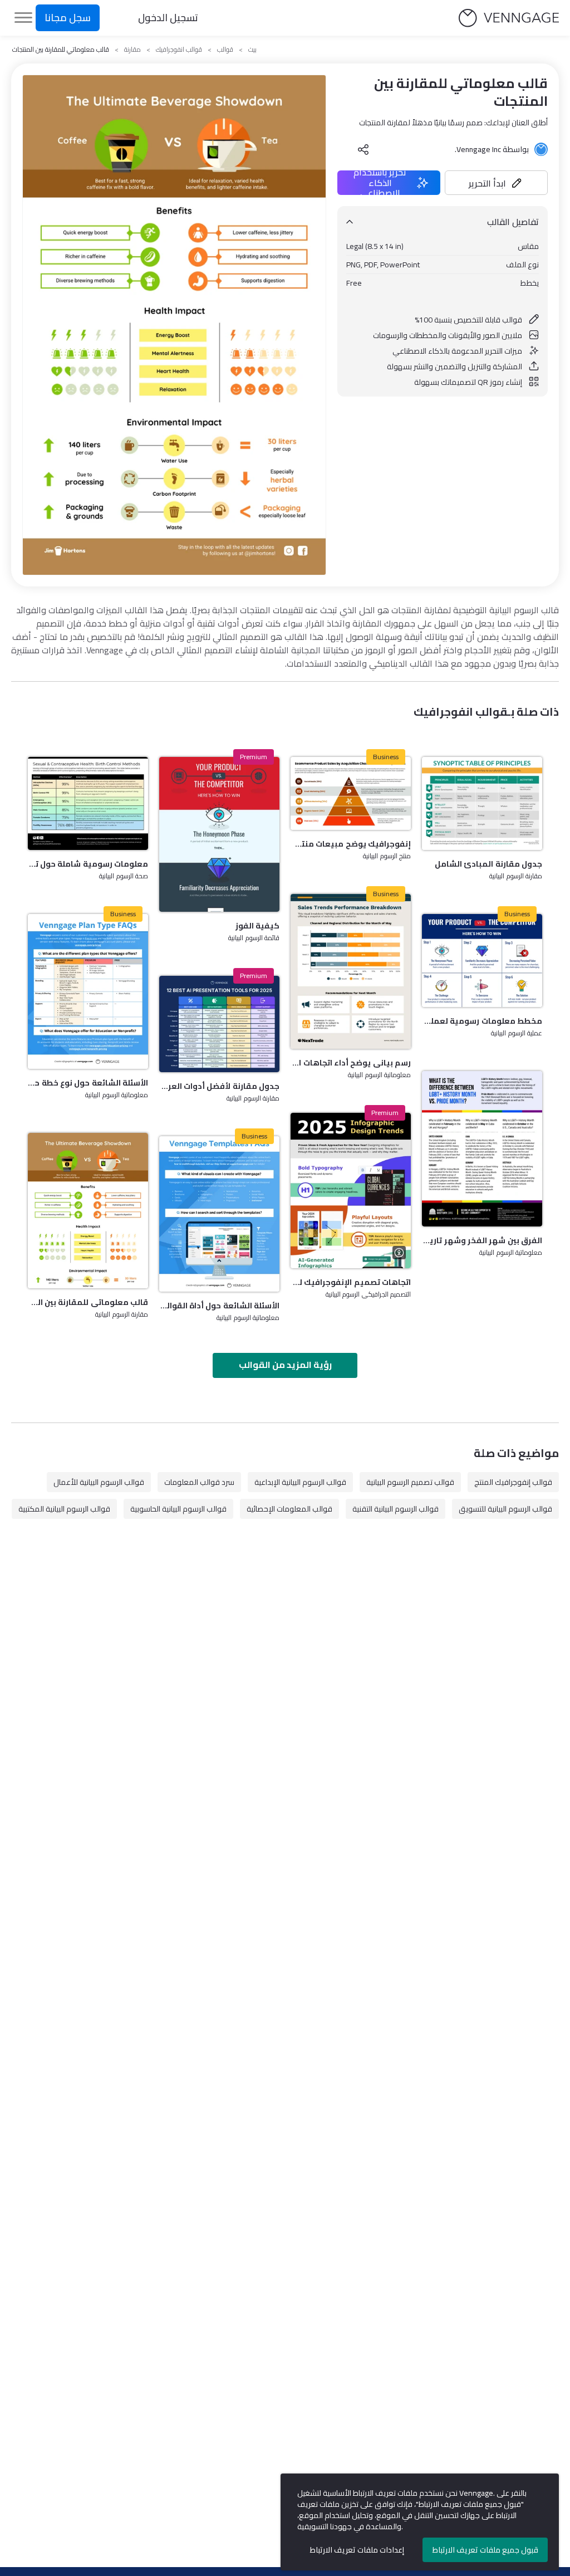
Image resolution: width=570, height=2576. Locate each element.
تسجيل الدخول (168, 18)
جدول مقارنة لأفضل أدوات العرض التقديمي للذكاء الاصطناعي (219, 1086)
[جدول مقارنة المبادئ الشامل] (482, 803)
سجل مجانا (68, 18)
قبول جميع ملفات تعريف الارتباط (485, 2550)
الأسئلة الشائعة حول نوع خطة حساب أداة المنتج (88, 1083)
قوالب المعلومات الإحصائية (289, 1509)
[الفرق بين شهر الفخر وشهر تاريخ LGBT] (482, 1149)
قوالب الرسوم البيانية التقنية (395, 1509)
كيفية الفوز (257, 926)
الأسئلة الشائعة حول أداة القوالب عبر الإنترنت (219, 1306)
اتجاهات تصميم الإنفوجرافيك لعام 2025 (351, 1282)
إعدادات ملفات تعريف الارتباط (357, 2550)
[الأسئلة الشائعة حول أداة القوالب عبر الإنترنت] (219, 1214)
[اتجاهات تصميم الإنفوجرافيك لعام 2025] (351, 1191)
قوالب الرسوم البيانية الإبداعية (300, 1482)
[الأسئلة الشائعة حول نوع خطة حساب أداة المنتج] (88, 992)
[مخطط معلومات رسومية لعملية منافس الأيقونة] (482, 960)
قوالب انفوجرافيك (179, 50)
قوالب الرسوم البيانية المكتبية (64, 1509)
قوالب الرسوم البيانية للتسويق (505, 1509)
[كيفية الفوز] (219, 835)
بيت (252, 50)
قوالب (225, 50)
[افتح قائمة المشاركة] (363, 149)
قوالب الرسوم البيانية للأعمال (99, 1482)
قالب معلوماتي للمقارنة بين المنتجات (88, 1302)
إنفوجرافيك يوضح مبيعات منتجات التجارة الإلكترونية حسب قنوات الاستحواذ (351, 844)
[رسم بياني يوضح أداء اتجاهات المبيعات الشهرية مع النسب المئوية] (351, 972)
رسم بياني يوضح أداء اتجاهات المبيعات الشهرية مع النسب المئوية (351, 1063)
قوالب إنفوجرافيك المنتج (513, 1482)
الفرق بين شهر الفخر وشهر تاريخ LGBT (482, 1240)
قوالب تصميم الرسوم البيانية (410, 1482)
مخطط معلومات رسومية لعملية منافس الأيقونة (482, 1021)
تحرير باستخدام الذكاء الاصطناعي (380, 183)
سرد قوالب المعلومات (199, 1482)
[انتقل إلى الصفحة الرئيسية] (509, 18)
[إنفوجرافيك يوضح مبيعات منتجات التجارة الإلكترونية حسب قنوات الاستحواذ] (351, 793)
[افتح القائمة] (23, 18)
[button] (496, 183)
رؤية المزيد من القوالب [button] (285, 1365)
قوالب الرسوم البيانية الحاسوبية (178, 1509)
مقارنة (132, 50)
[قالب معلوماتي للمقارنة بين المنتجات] (88, 1211)
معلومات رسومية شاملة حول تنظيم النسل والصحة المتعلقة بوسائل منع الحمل (88, 864)
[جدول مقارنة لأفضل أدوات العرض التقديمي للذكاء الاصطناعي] (219, 1024)
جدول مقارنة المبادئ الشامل (488, 864)
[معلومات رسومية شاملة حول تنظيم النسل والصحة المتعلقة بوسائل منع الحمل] (88, 803)
